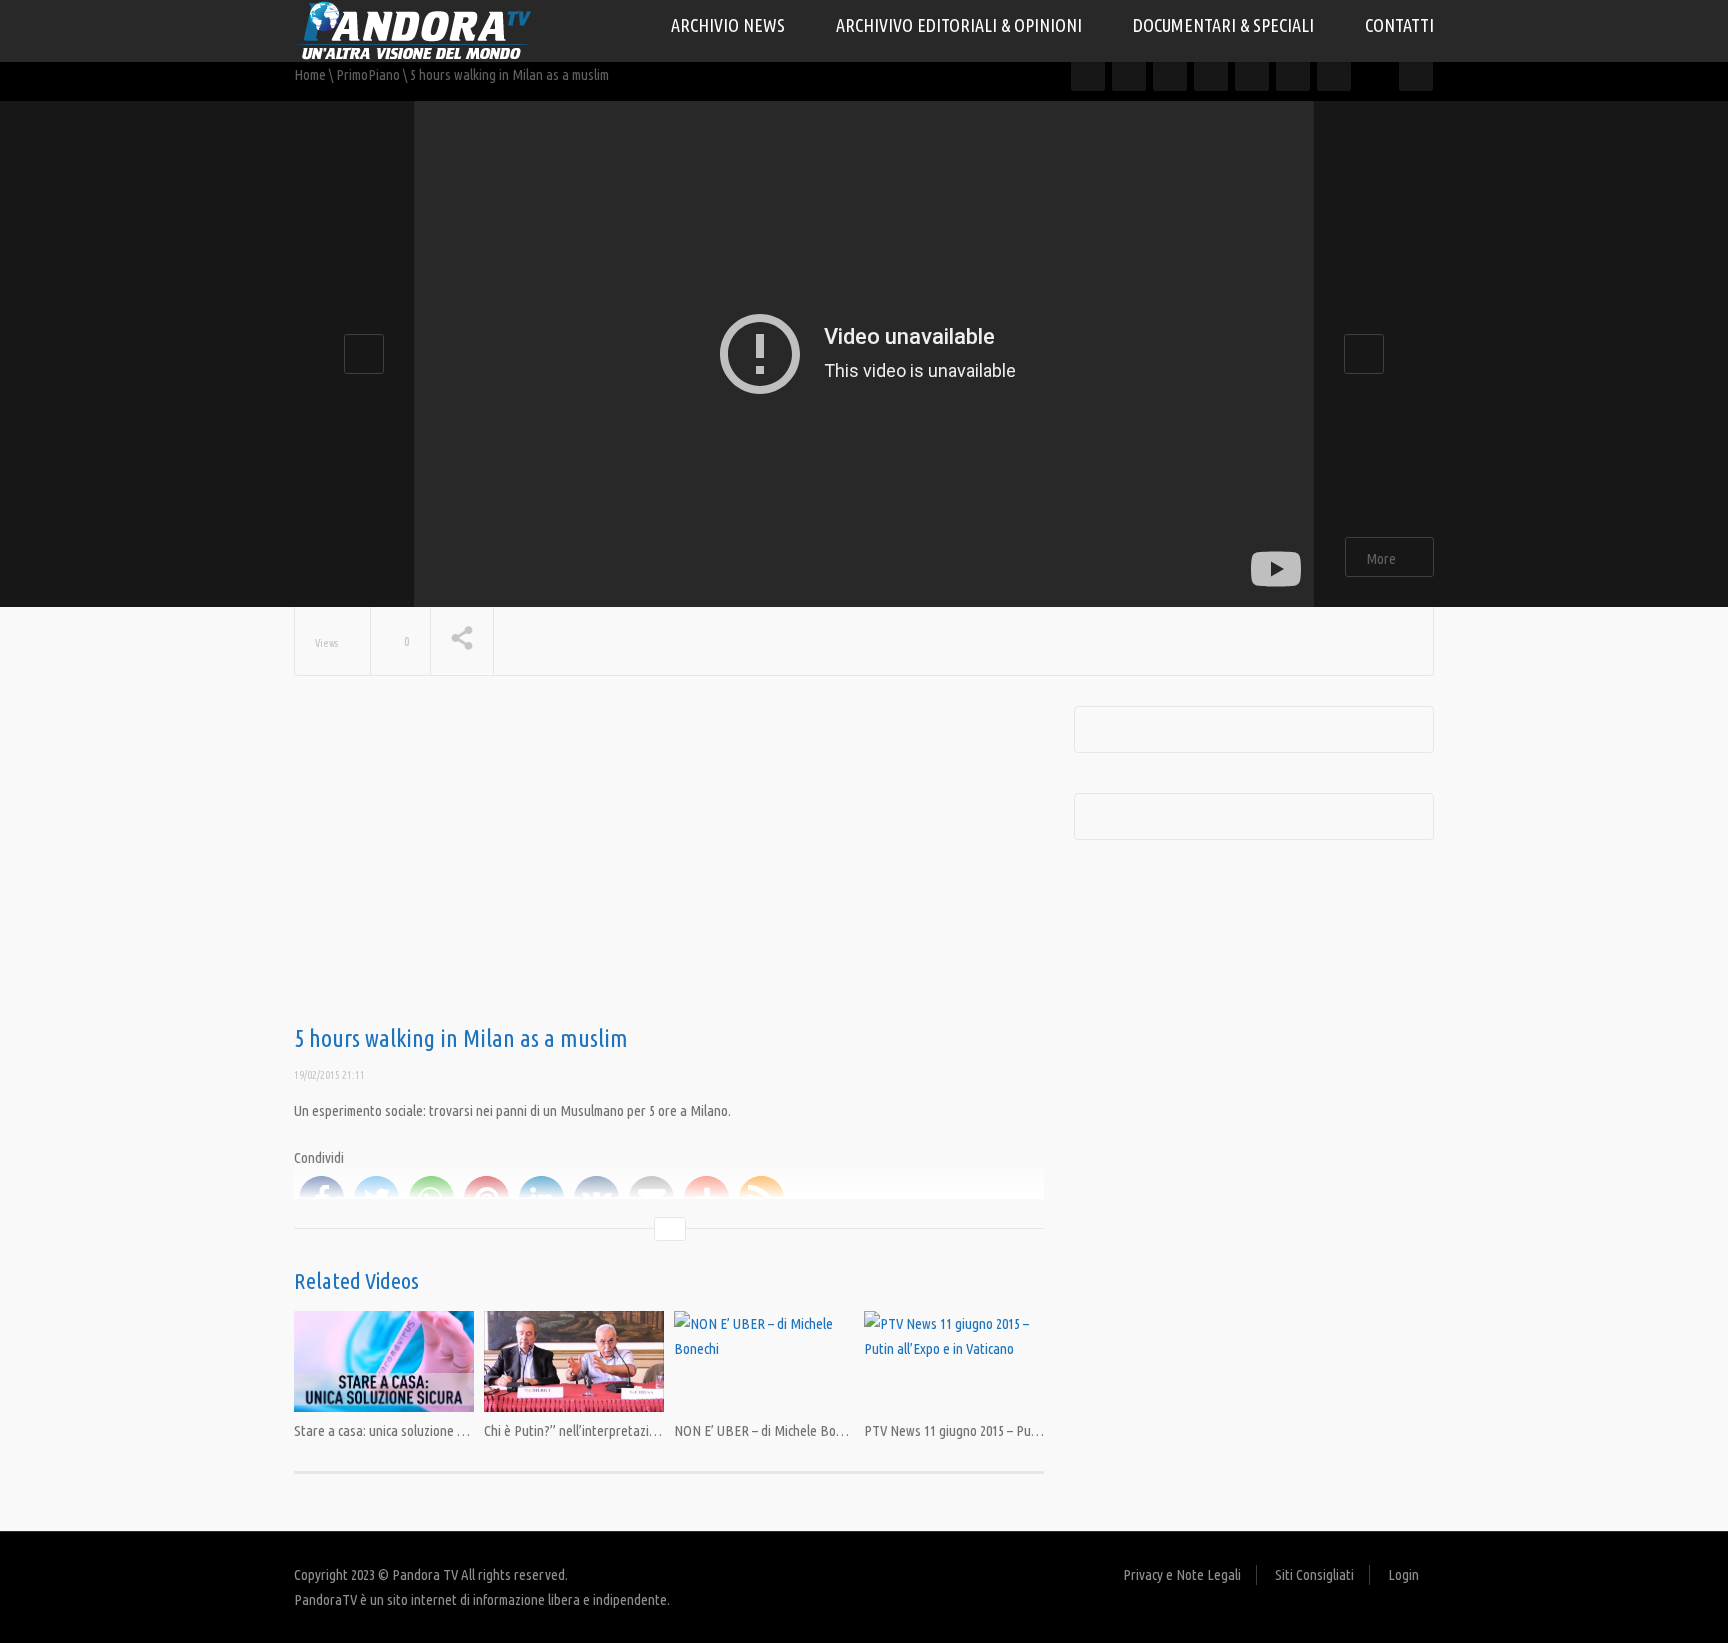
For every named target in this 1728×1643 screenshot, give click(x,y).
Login (1403, 1574)
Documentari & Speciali (1225, 25)
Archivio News (730, 25)
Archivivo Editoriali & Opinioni (961, 25)
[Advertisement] (669, 866)
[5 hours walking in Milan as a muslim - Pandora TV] (414, 29)
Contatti (1399, 25)
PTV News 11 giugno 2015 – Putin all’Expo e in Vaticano (1015, 1430)
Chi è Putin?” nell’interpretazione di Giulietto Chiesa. (630, 1430)
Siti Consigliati (1314, 1574)
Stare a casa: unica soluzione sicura (392, 1430)
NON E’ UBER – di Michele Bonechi (769, 1430)
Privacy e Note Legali (1182, 1574)
